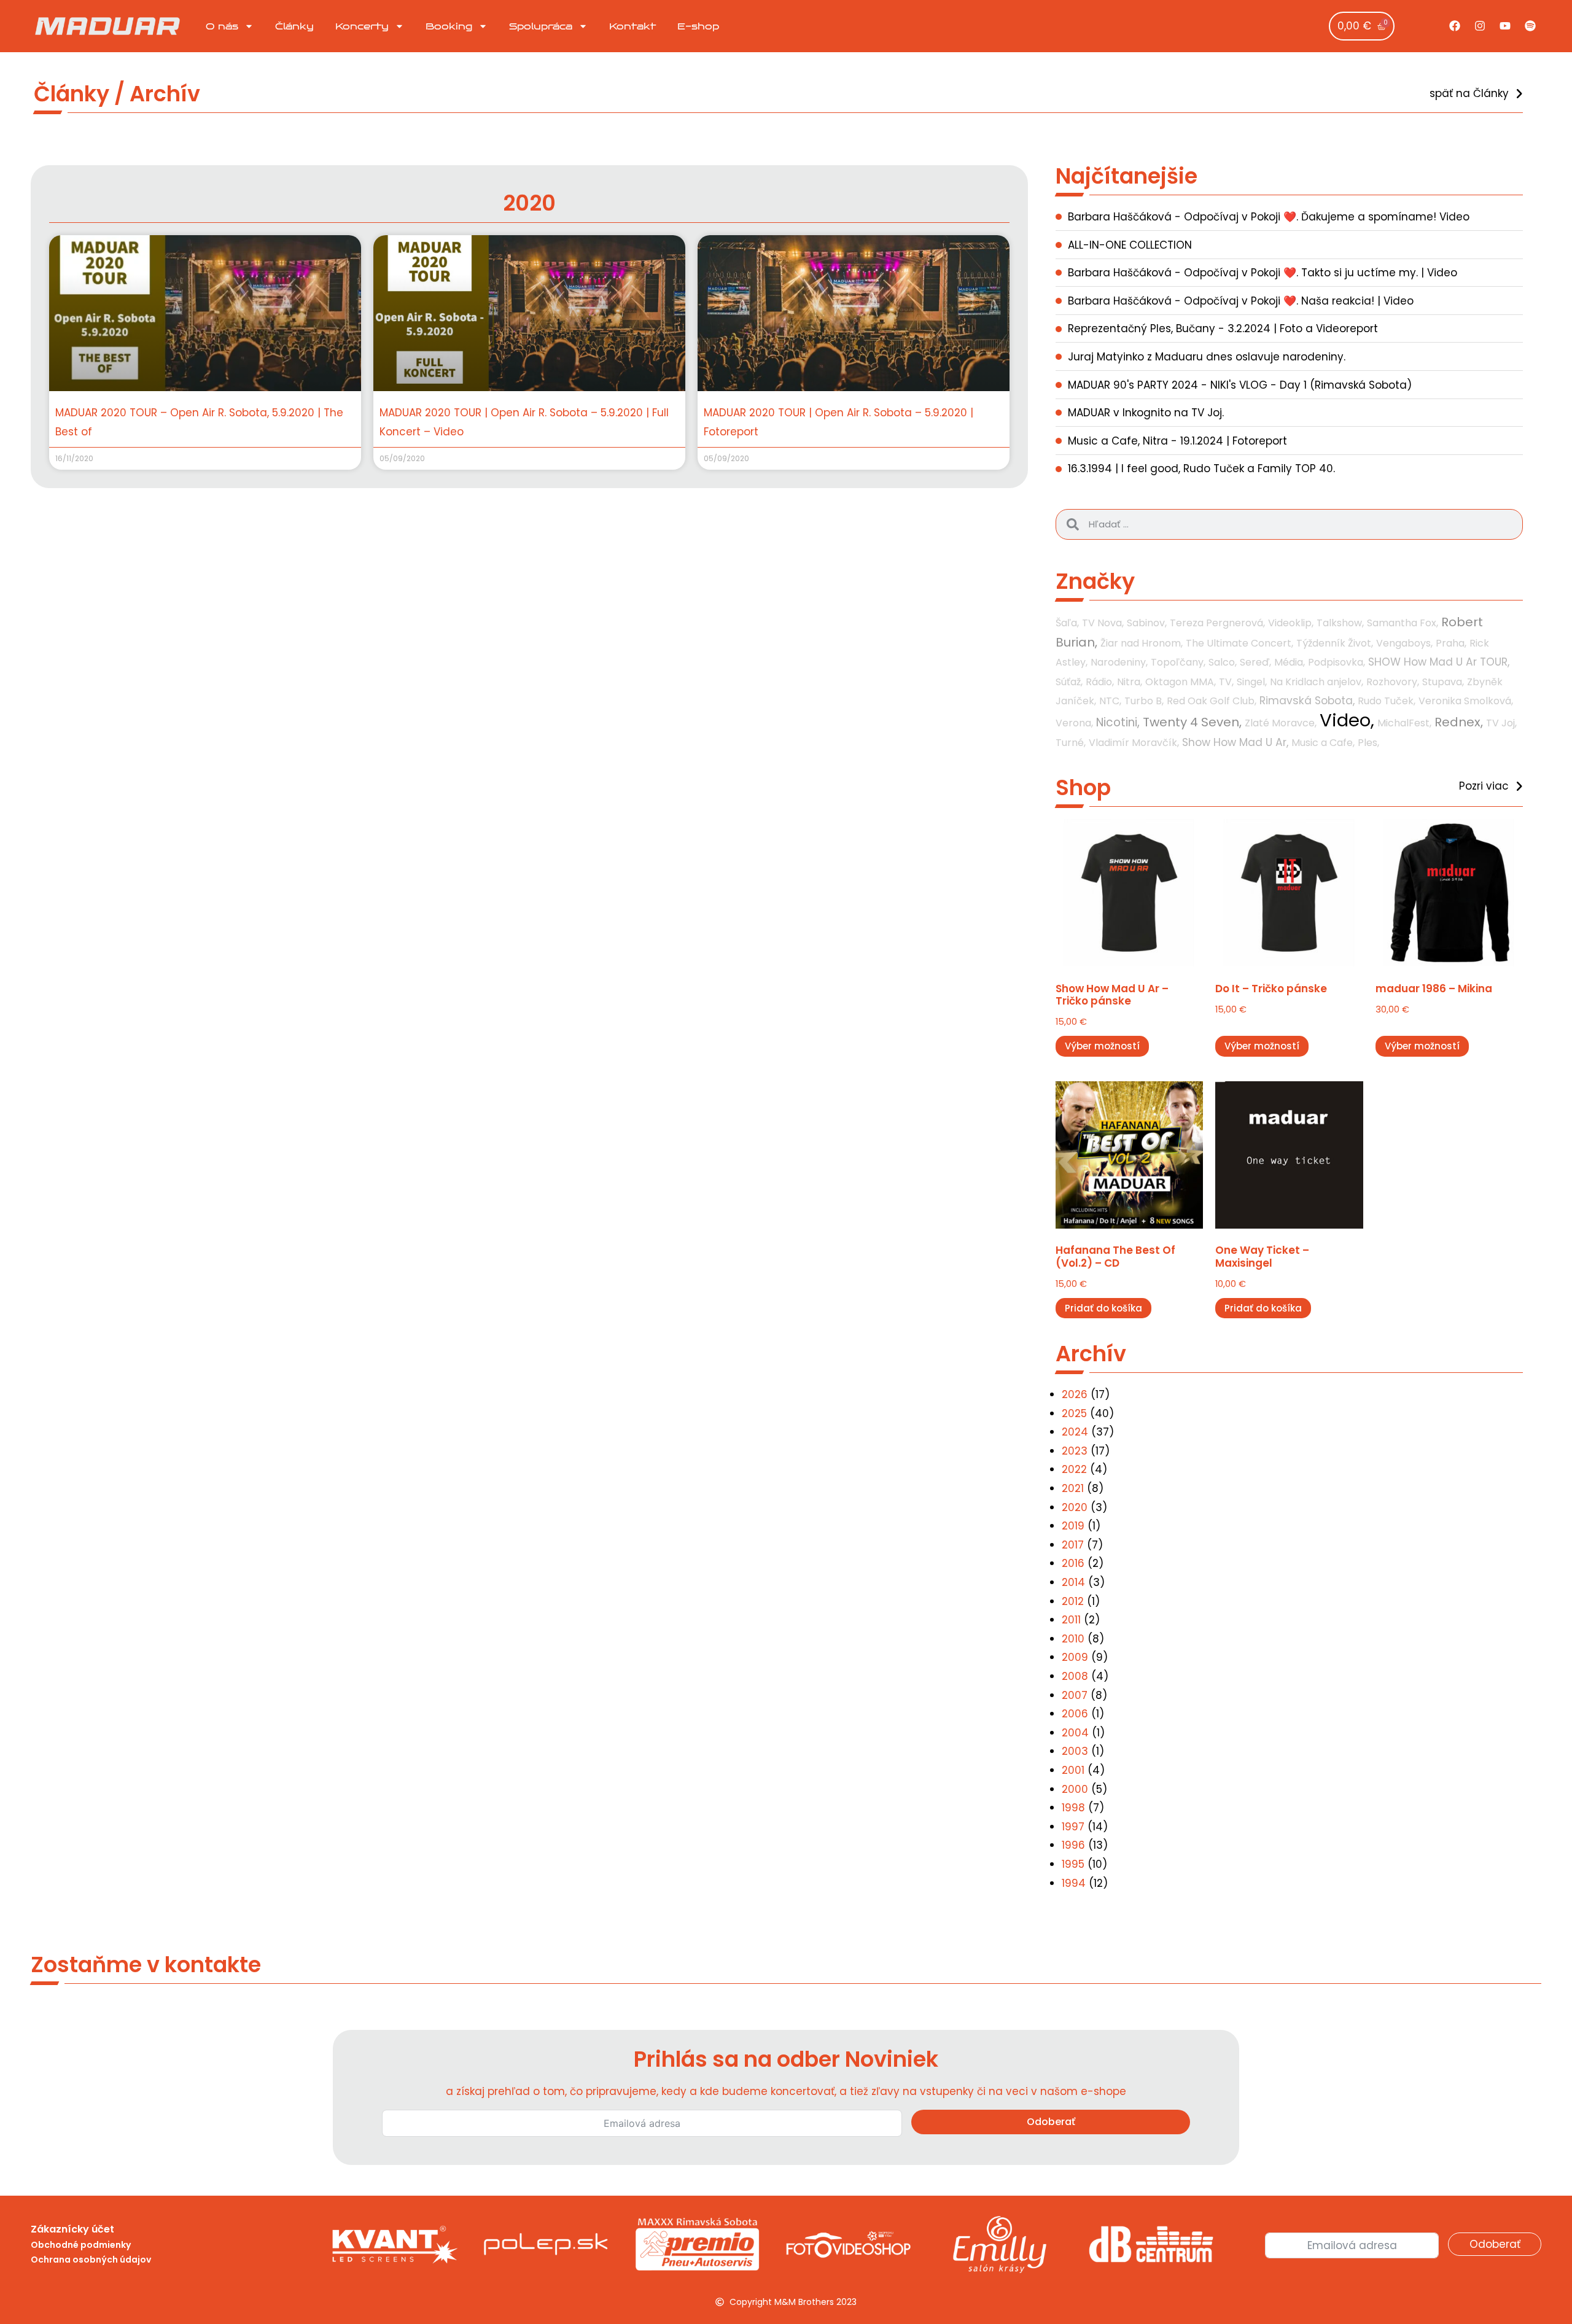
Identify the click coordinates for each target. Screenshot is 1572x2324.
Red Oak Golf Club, (1212, 701)
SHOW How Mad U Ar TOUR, (1439, 662)
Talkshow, (1340, 623)
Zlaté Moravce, (1281, 723)
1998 (1073, 1808)
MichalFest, (1404, 723)
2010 (1073, 1639)
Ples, (1368, 743)
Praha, (1451, 643)
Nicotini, (1118, 722)
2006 (1075, 1714)
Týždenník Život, (1335, 643)
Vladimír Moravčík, (1134, 743)
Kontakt (632, 26)
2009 (1075, 1657)
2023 (1075, 1451)
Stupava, (1443, 682)
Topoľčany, (1178, 662)
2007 (1075, 1695)
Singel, (1252, 682)
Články (294, 26)
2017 (1073, 1545)
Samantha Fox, (1403, 623)
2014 (1073, 1582)
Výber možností (1102, 1046)
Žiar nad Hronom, (1142, 643)
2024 (1075, 1432)
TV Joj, (1501, 723)
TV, (1226, 682)
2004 (1075, 1733)
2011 (1071, 1620)
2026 (1075, 1394)
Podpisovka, (1337, 662)
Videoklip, (1291, 623)
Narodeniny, (1119, 662)
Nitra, (1130, 682)
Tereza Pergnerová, (1217, 623)
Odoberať (1051, 2122)
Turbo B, (1144, 701)
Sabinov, (1147, 623)
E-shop (698, 26)
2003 (1075, 1751)
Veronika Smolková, (1466, 701)
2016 (1073, 1563)
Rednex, (1459, 722)
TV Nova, (1103, 623)
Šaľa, (1067, 623)
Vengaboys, (1404, 643)
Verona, (1074, 723)
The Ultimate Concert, (1239, 643)
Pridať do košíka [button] (1103, 1308)
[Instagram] (1480, 26)
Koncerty (362, 26)
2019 (1073, 1526)
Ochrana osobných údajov (91, 2260)
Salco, (1223, 662)
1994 (1074, 1883)
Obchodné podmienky (81, 2245)
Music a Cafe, (1323, 743)
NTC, (1110, 701)
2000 (1075, 1789)
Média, (1290, 662)
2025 (1074, 1413)
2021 (1073, 1488)
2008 (1075, 1676)
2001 (1073, 1770)
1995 (1073, 1864)
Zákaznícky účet (72, 2229)
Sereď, (1255, 662)
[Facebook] (1455, 26)
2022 (1074, 1469)
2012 (1073, 1601)
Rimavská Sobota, (1307, 701)
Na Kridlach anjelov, (1317, 682)
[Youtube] (1505, 26)
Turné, (1071, 743)
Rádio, (1100, 682)
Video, (1347, 720)
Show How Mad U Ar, (1235, 742)
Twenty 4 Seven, (1192, 722)
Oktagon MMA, (1181, 682)
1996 (1073, 1845)
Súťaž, (1069, 682)
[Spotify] (1530, 26)
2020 (1075, 1507)
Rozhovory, (1393, 682)
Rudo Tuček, (1387, 701)
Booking (449, 26)
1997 (1073, 1827)
